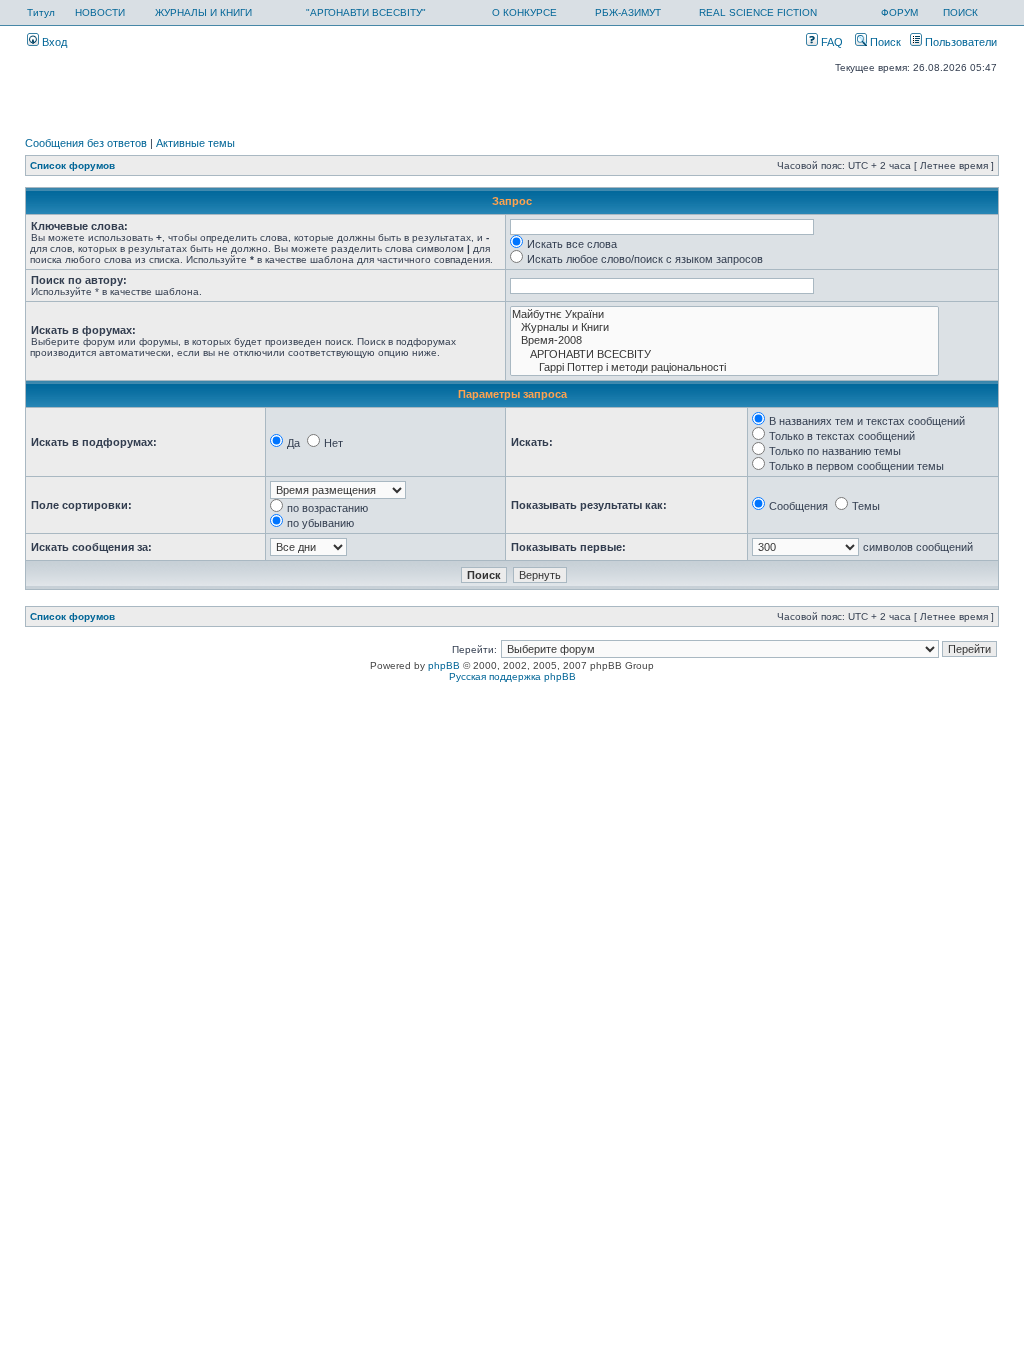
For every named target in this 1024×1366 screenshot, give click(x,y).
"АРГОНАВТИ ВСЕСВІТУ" (366, 12)
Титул (41, 12)
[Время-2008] (724, 340)
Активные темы (195, 143)
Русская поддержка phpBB (512, 676)
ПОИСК (960, 12)
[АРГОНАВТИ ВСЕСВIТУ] (724, 354)
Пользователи (959, 42)
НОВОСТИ (100, 12)
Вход (53, 42)
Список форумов (72, 165)
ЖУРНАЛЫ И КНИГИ (203, 12)
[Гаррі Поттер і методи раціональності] (724, 367)
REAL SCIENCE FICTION (758, 12)
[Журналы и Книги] (724, 327)
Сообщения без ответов (86, 143)
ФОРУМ (899, 12)
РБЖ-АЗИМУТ (628, 12)
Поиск (884, 42)
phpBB (444, 665)
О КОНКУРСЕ (524, 12)
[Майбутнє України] (724, 314)
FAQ (830, 42)
